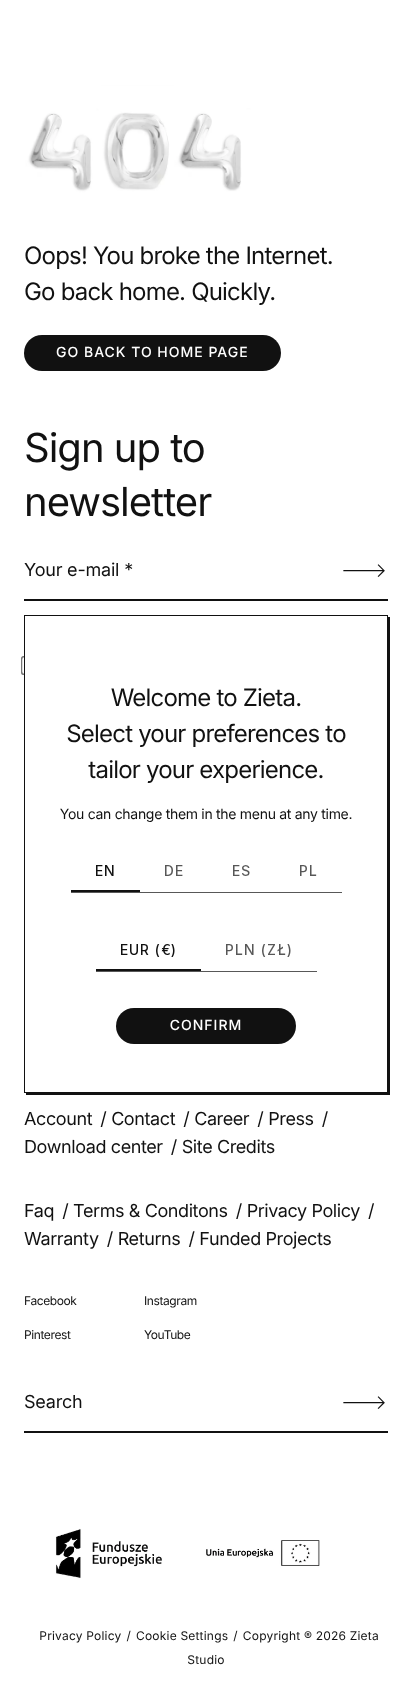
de (174, 870)
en (105, 870)
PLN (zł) (259, 949)
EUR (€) (148, 949)
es (241, 870)
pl (308, 870)
